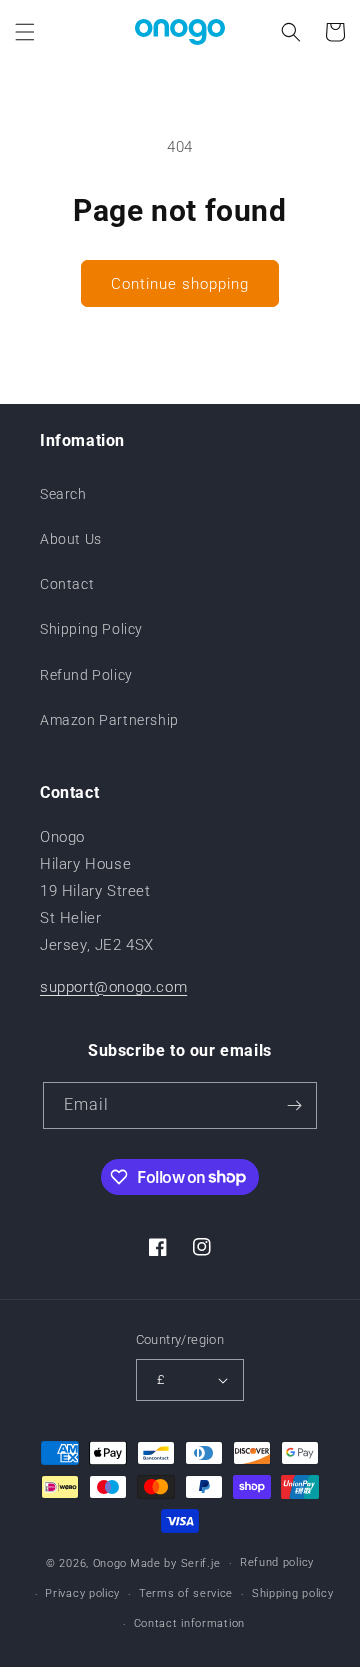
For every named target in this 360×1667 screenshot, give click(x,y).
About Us (71, 539)
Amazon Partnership (109, 720)
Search (63, 494)
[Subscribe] (294, 1105)
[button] (25, 32)
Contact (67, 584)
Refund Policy (86, 675)
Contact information (189, 1623)
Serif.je (201, 1563)
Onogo (110, 1563)
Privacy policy (82, 1593)
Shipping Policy (91, 629)
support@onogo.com (113, 987)
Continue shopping (180, 284)
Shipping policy (293, 1593)
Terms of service (186, 1593)
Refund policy (277, 1562)
